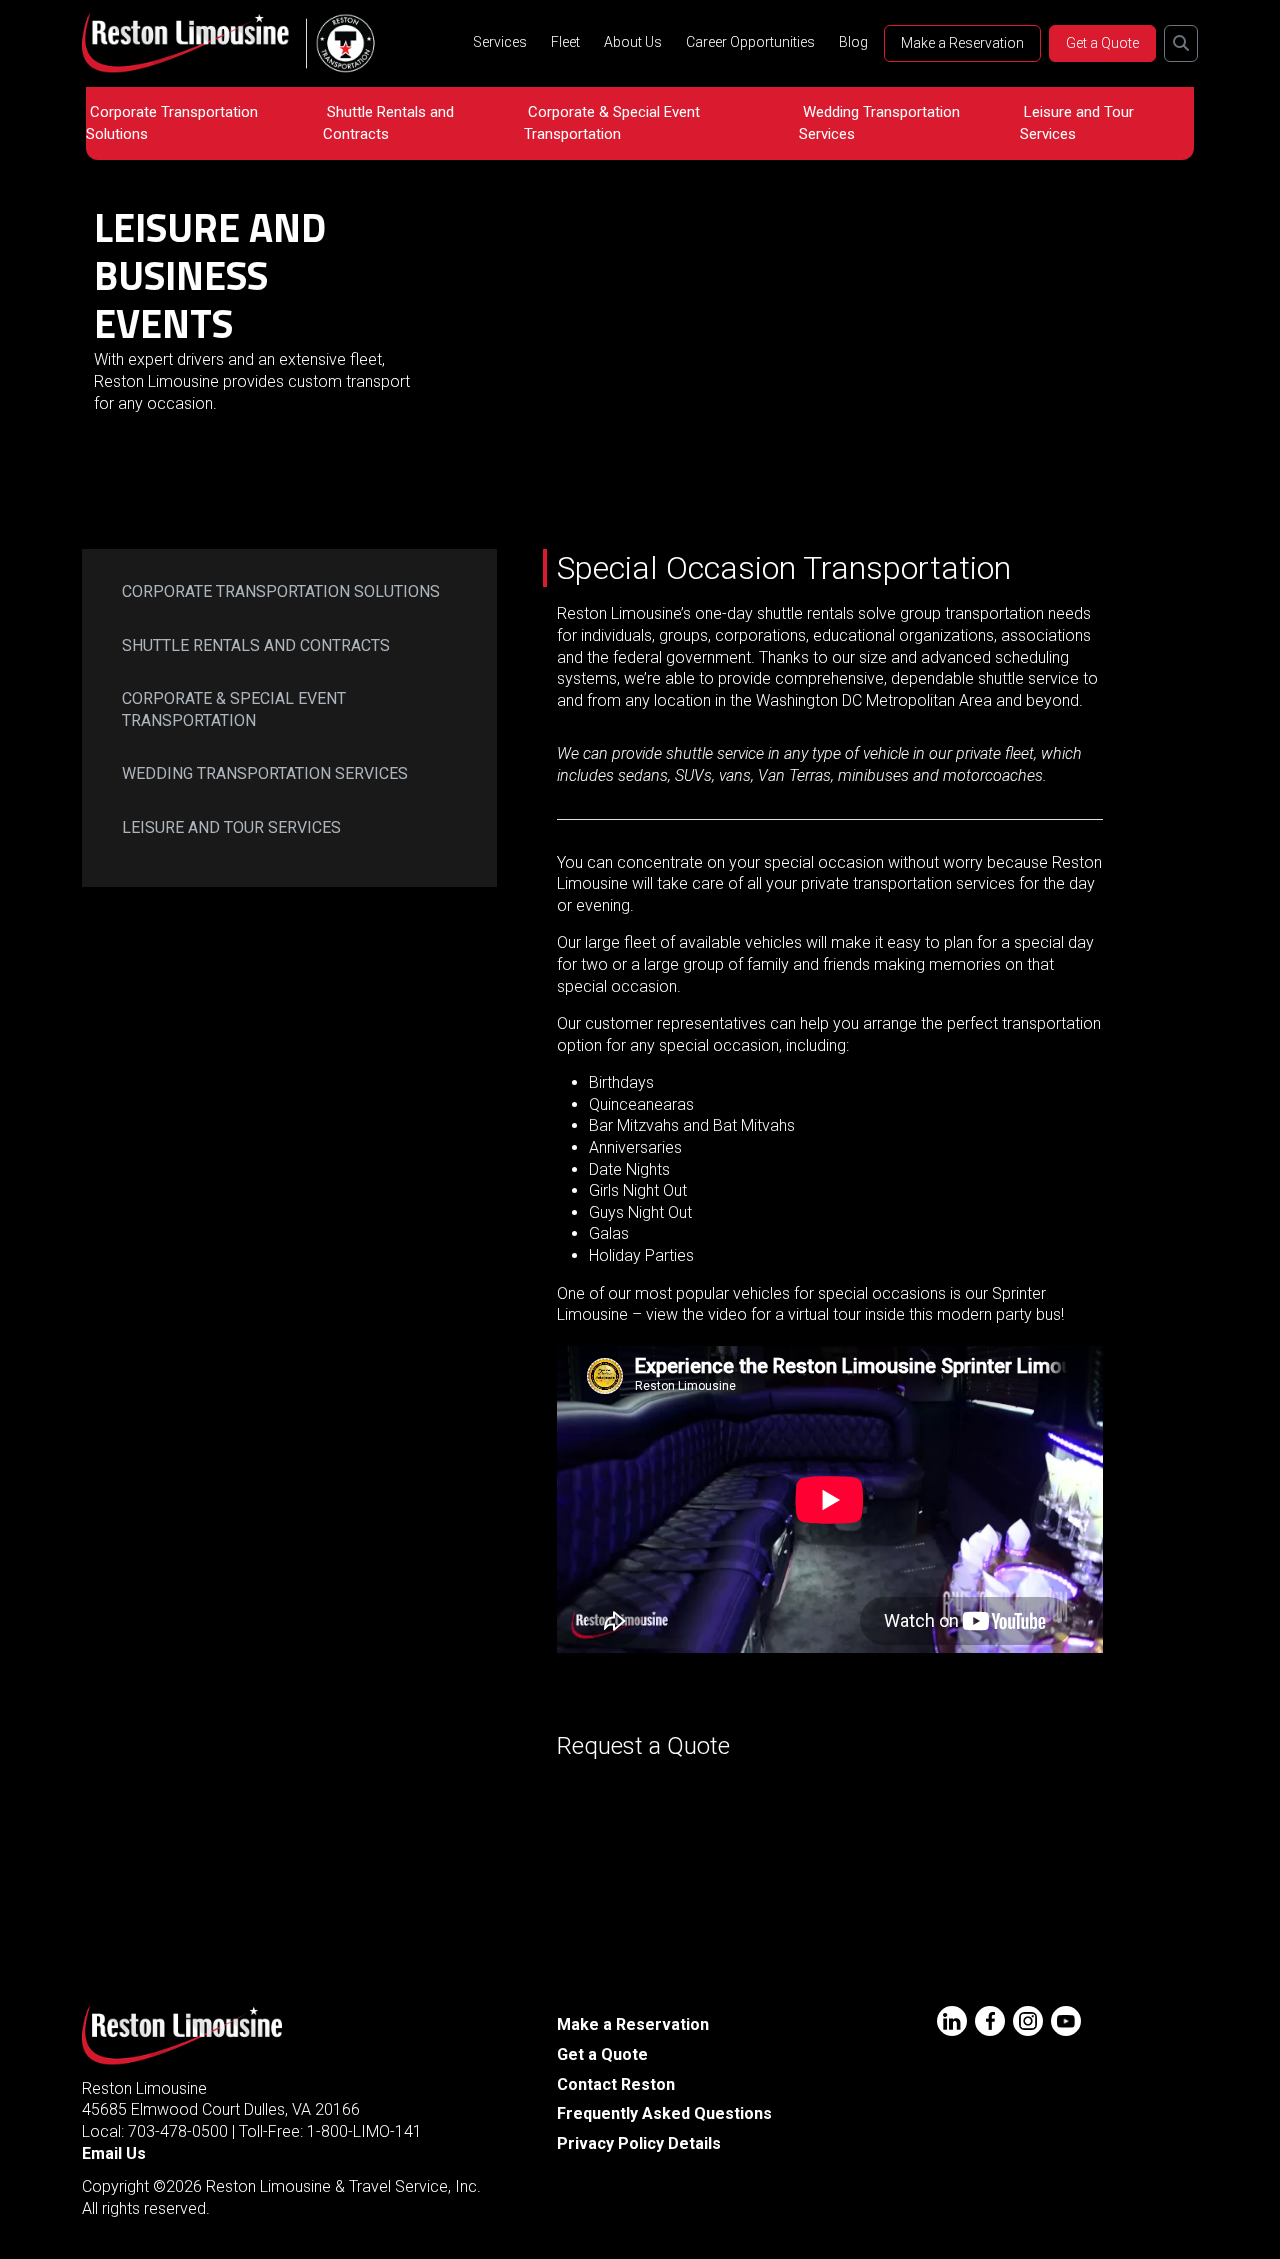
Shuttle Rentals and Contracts (388, 123)
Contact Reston (616, 2084)
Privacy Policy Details (639, 2143)
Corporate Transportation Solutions (172, 123)
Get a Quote (1102, 43)
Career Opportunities (750, 42)
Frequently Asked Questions (664, 2113)
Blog (853, 42)
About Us (633, 42)
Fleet (565, 42)
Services (500, 42)
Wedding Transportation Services (879, 123)
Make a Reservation (962, 43)
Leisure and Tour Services (1077, 123)
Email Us (114, 2153)
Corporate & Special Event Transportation (612, 123)
